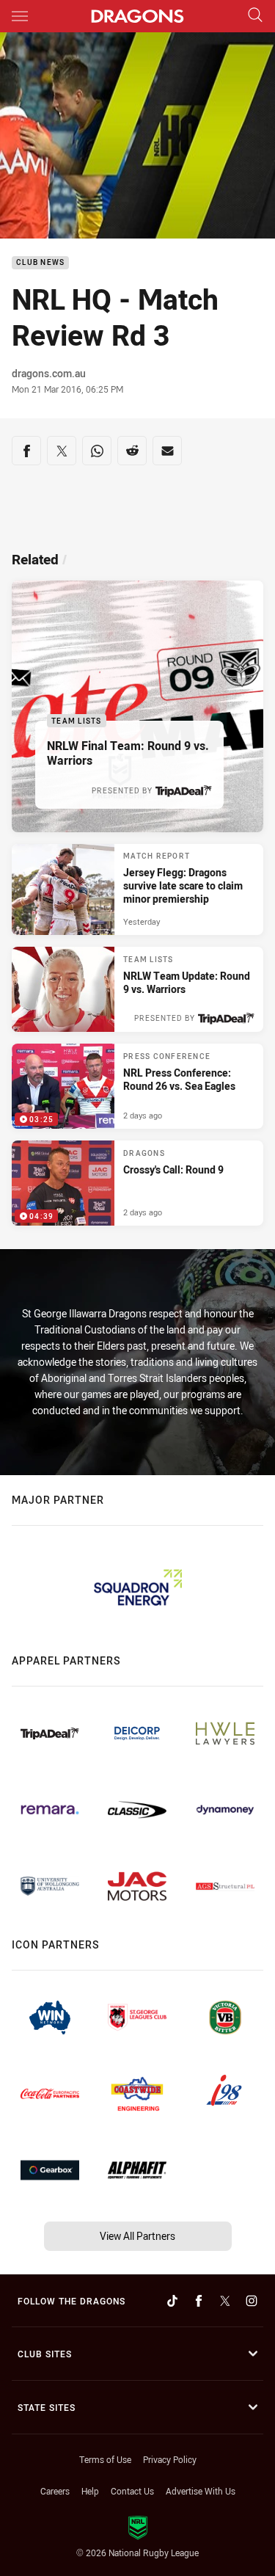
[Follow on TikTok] (172, 2301)
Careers (55, 2491)
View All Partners (137, 2236)
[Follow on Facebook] (199, 2301)
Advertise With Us (201, 2491)
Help (90, 2491)
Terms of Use (105, 2459)
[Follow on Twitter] (225, 2301)
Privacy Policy (170, 2459)
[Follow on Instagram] (252, 2301)
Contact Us (132, 2491)
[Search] (255, 16)
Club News (40, 263)
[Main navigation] (20, 16)
